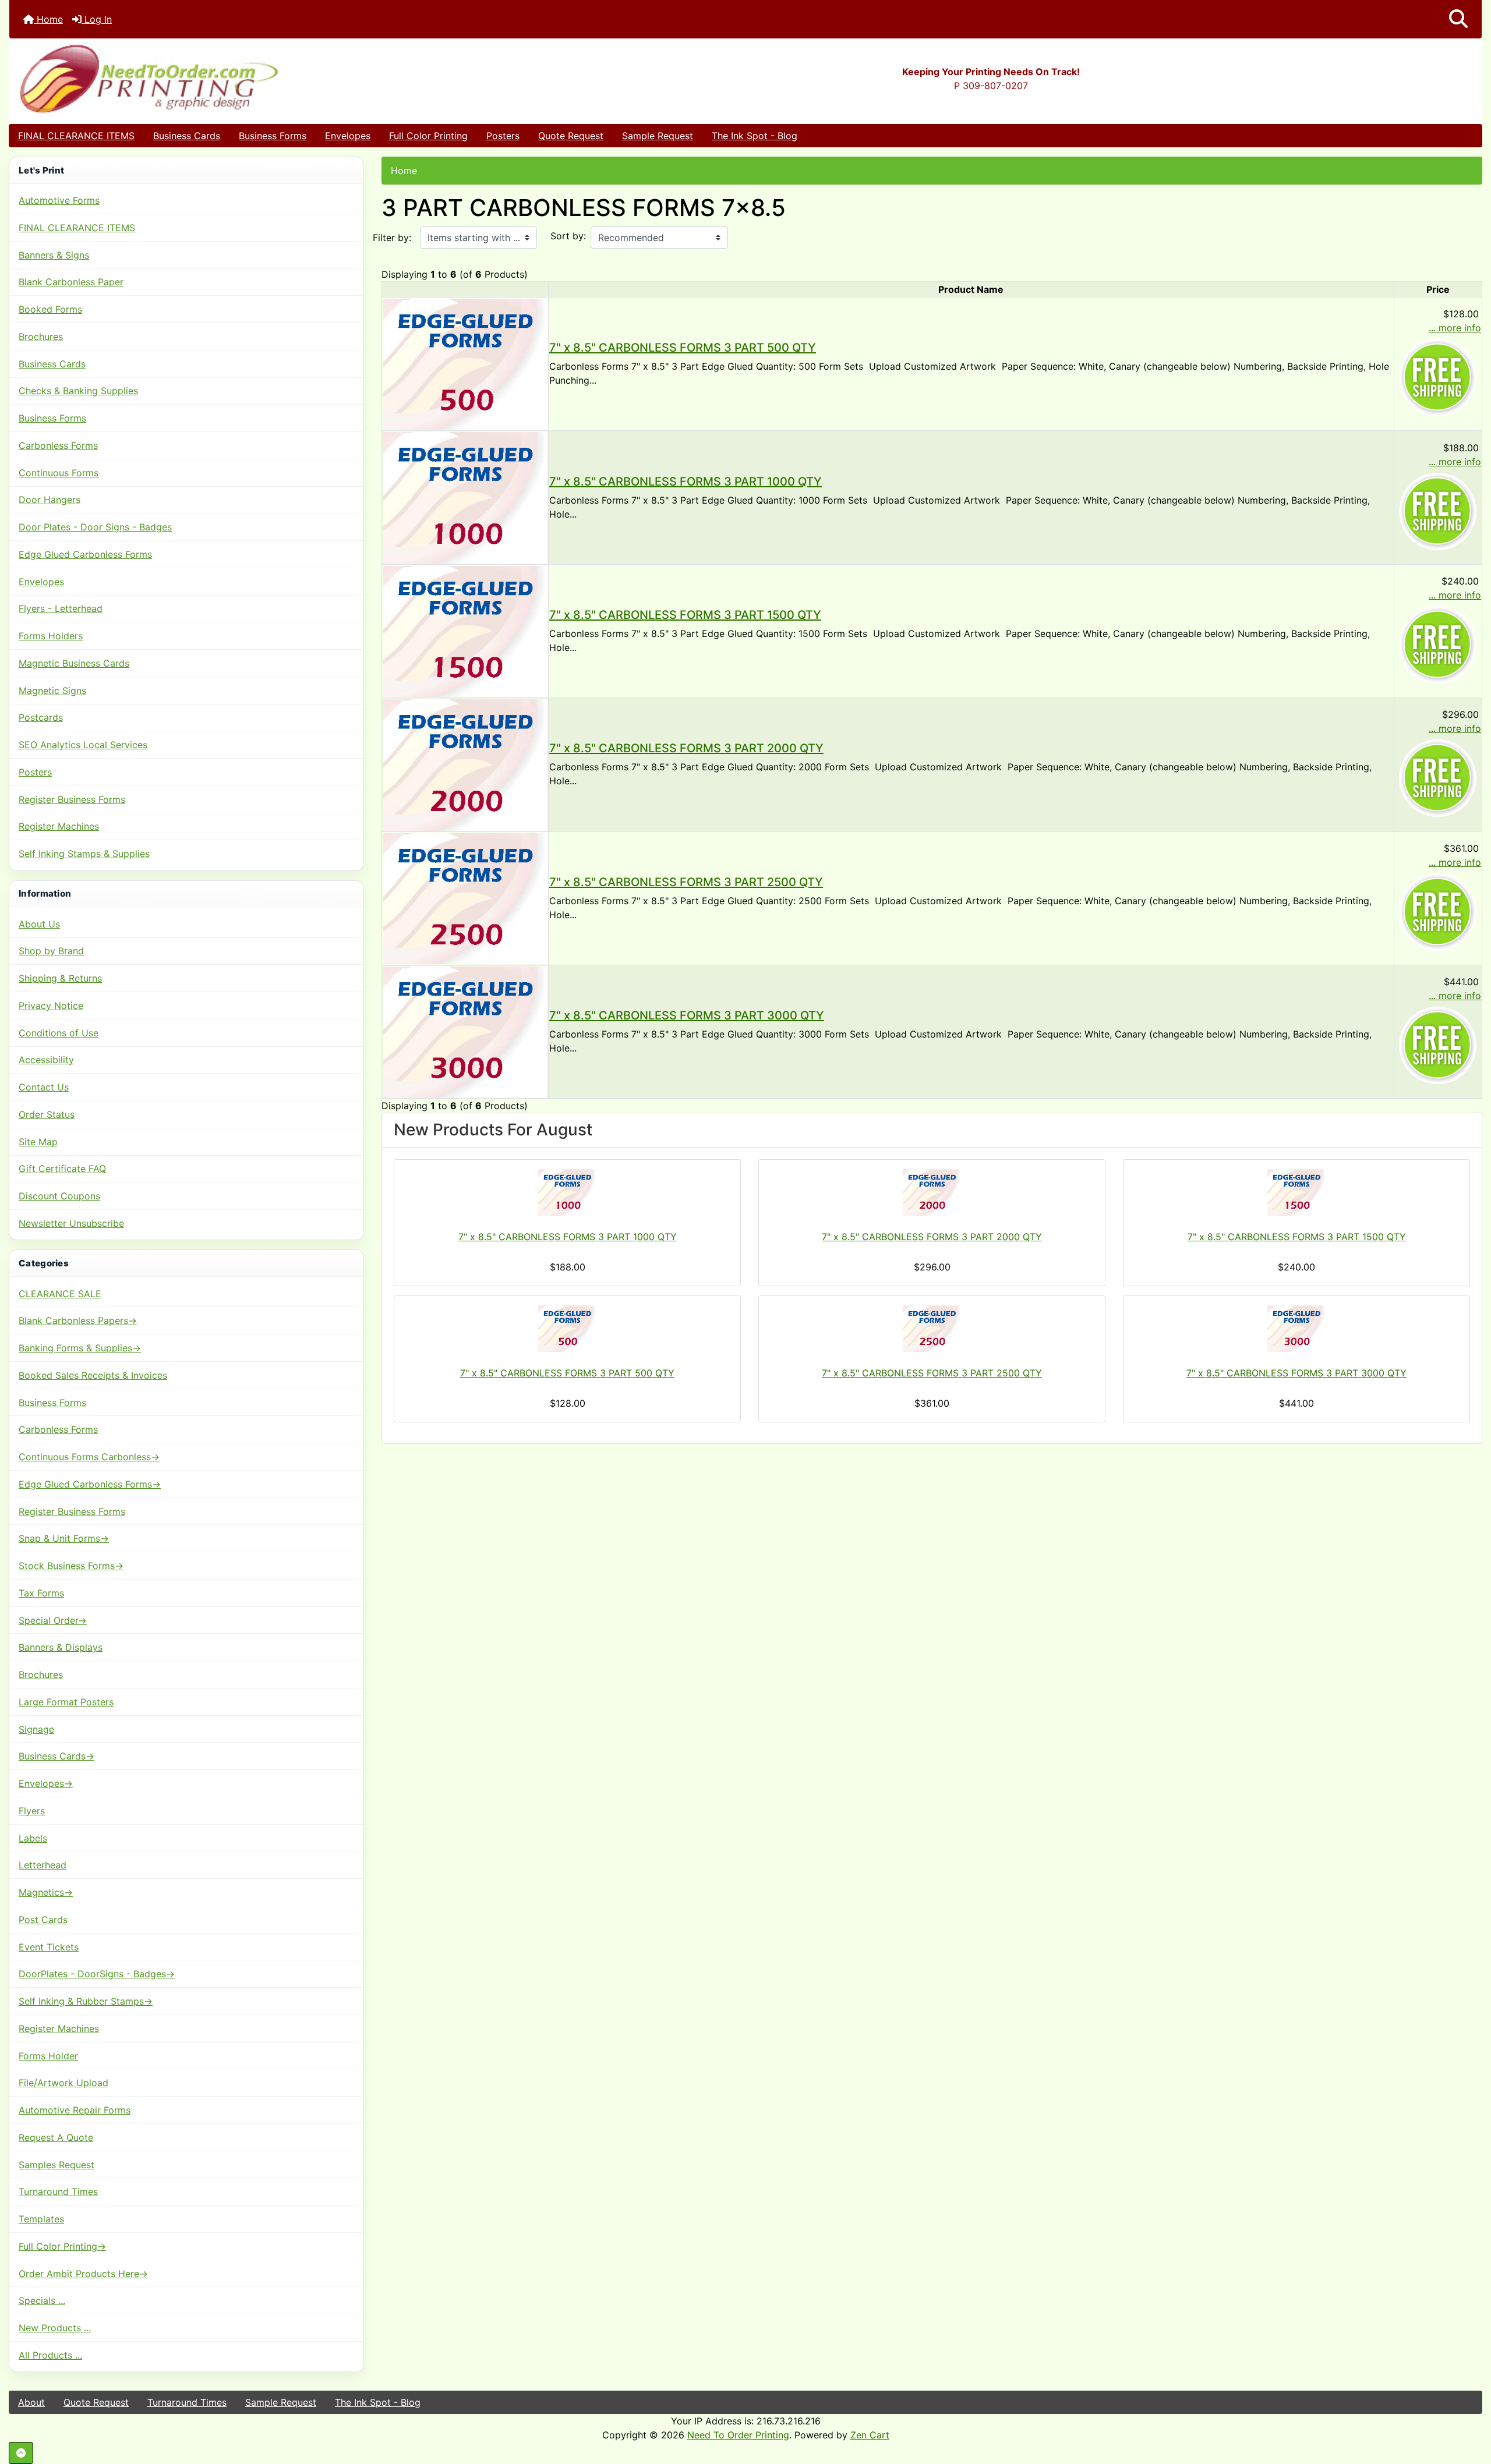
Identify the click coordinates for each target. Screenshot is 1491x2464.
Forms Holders (51, 636)
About (31, 2402)
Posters (503, 136)
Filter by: (392, 238)
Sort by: (568, 236)
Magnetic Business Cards (74, 663)
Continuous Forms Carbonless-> (89, 1457)
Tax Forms (41, 1593)
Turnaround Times (58, 2192)
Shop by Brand (51, 951)
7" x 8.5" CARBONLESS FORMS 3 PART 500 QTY (683, 348)
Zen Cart (870, 2435)
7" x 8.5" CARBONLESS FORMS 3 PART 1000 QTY (686, 482)
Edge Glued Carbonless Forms (85, 554)
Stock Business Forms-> (71, 1566)
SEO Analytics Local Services (83, 745)
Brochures (41, 337)
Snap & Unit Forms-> (64, 1538)
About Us (39, 924)
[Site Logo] (255, 78)
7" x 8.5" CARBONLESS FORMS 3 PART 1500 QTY (685, 615)
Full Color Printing (428, 136)
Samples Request (56, 2165)
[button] (1458, 19)
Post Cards (43, 1920)
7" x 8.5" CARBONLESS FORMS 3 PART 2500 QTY (686, 882)
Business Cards (187, 136)
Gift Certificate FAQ (62, 1169)
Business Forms (273, 136)
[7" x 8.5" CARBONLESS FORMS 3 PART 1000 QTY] (465, 497)
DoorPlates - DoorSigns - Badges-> (97, 1974)
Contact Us (44, 1087)
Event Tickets (49, 1947)
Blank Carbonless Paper (71, 282)
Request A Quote (56, 2137)
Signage (36, 1729)
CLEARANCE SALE (60, 1294)
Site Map (38, 1142)
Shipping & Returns (60, 978)
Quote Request (571, 136)
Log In (97, 19)
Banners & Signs (54, 255)
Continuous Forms (59, 473)
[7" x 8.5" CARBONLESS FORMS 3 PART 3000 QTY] (465, 1031)
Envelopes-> (46, 1783)
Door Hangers (50, 500)
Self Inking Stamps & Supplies (84, 854)
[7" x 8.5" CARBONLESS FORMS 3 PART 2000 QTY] (465, 764)
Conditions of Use (59, 1033)
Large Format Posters (66, 1702)
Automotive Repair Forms (75, 2110)
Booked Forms (50, 309)
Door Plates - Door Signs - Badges (95, 527)
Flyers (32, 1811)
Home (48, 19)
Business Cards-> (56, 1756)
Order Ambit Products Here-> (83, 2274)
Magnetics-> (46, 1892)
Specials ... (42, 2300)
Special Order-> (53, 1620)
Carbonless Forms (58, 445)
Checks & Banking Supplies (78, 391)
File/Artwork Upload (63, 2083)
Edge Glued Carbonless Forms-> (90, 1484)
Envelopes (348, 136)
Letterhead (43, 1865)
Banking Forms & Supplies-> (80, 1348)
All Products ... (50, 2355)
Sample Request (658, 136)
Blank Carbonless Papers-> (78, 1320)
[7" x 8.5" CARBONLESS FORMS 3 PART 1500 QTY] (465, 630)
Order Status (47, 1114)
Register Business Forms (72, 799)
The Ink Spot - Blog (755, 136)
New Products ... (55, 2328)
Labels (33, 1838)
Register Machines (59, 826)
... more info (1455, 328)
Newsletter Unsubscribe (71, 1223)
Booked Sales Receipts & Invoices (93, 1375)
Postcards (41, 717)
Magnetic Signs (52, 691)
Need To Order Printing (738, 2435)
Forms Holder (48, 2056)
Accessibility (46, 1060)
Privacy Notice (51, 1006)
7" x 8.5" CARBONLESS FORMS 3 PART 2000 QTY (686, 748)
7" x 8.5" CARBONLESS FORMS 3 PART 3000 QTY (687, 1015)
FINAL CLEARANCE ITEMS (76, 136)
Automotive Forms (59, 200)
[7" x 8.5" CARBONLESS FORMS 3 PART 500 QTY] (465, 363)
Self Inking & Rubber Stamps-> (86, 2001)
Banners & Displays (61, 1647)
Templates (41, 2219)
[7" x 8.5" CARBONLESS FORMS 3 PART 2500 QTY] (465, 897)
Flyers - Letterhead (61, 608)
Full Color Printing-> (62, 2246)
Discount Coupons (59, 1196)
